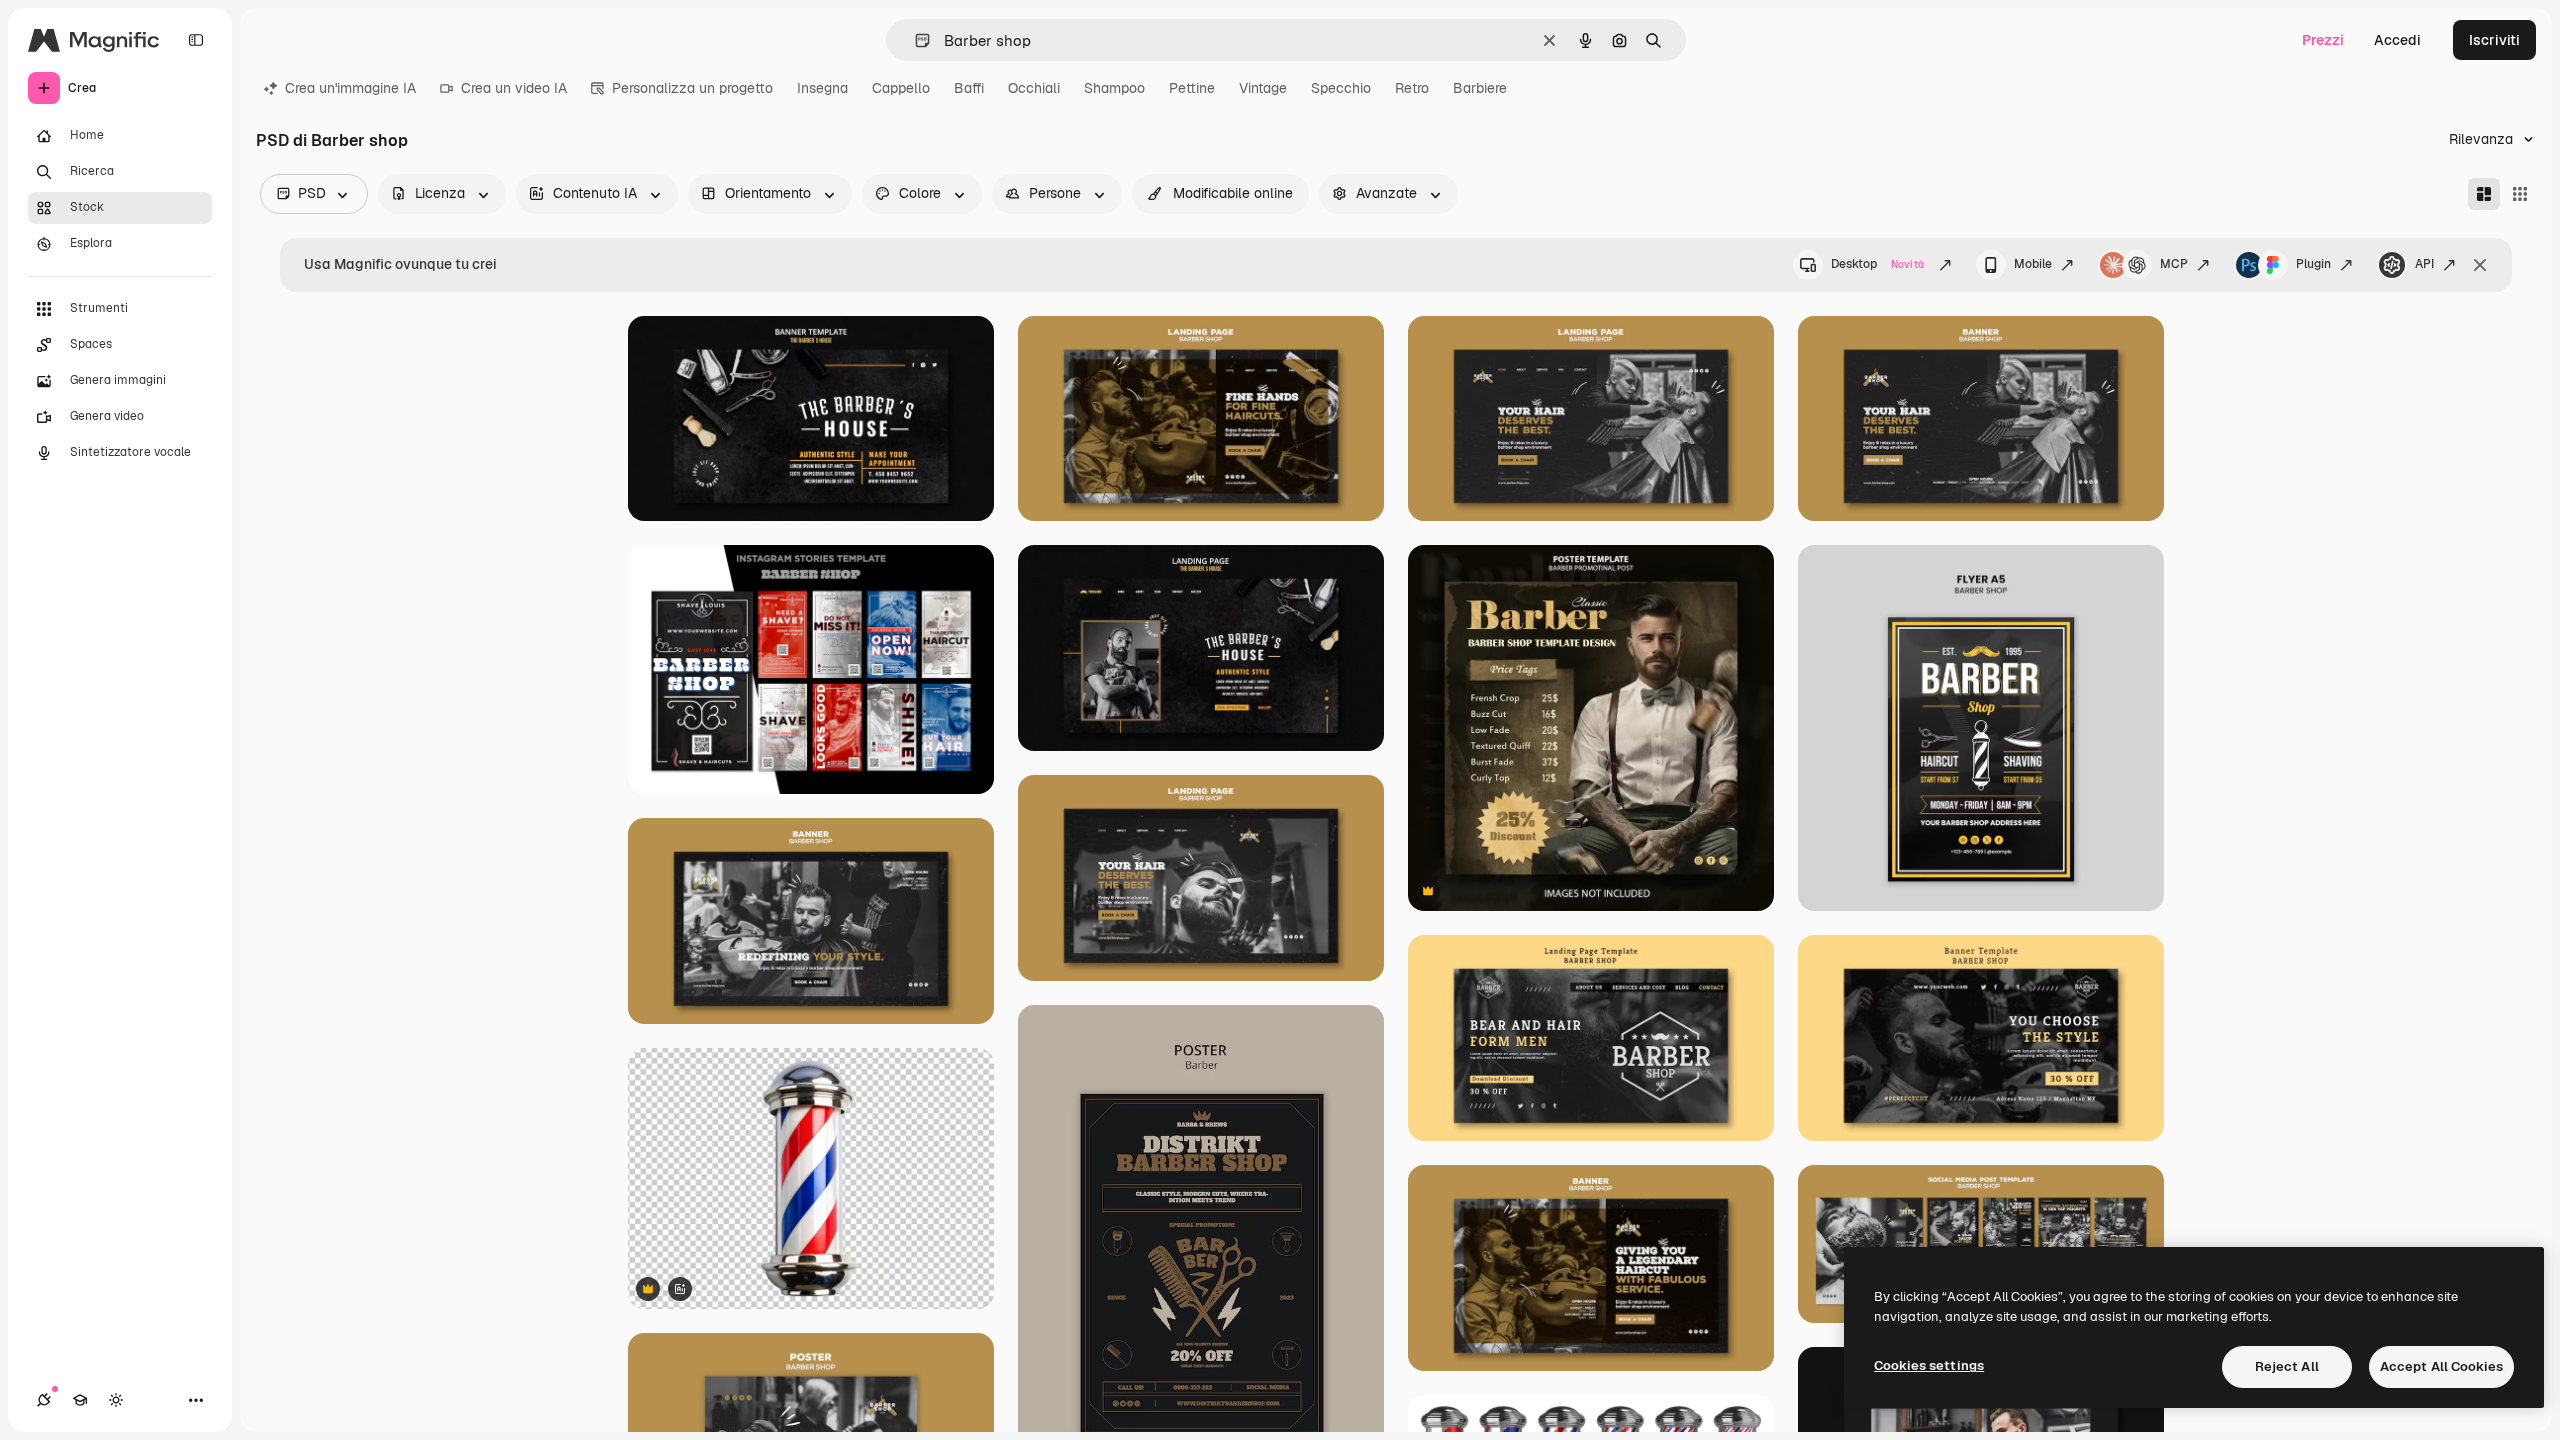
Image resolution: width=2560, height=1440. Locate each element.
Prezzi (2323, 40)
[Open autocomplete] (914, 40)
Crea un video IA (514, 88)
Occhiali (1034, 88)
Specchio (1341, 88)
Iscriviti (2494, 40)
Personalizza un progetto (692, 88)
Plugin (2313, 264)
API (2424, 264)
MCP (2174, 264)
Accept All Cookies (2441, 1366)
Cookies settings (1929, 1365)
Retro (1412, 88)
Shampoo (1114, 88)
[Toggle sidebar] (196, 40)
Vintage (1263, 88)
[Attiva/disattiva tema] (116, 1400)
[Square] (2520, 194)
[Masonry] (2484, 194)
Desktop (1877, 264)
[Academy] (80, 1400)
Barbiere (1480, 88)
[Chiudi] (2480, 265)
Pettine (1192, 88)
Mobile (2033, 264)
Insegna (822, 88)
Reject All (2287, 1366)
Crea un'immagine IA (350, 88)
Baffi (969, 88)
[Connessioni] (44, 1400)
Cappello (901, 88)
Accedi (2397, 40)
